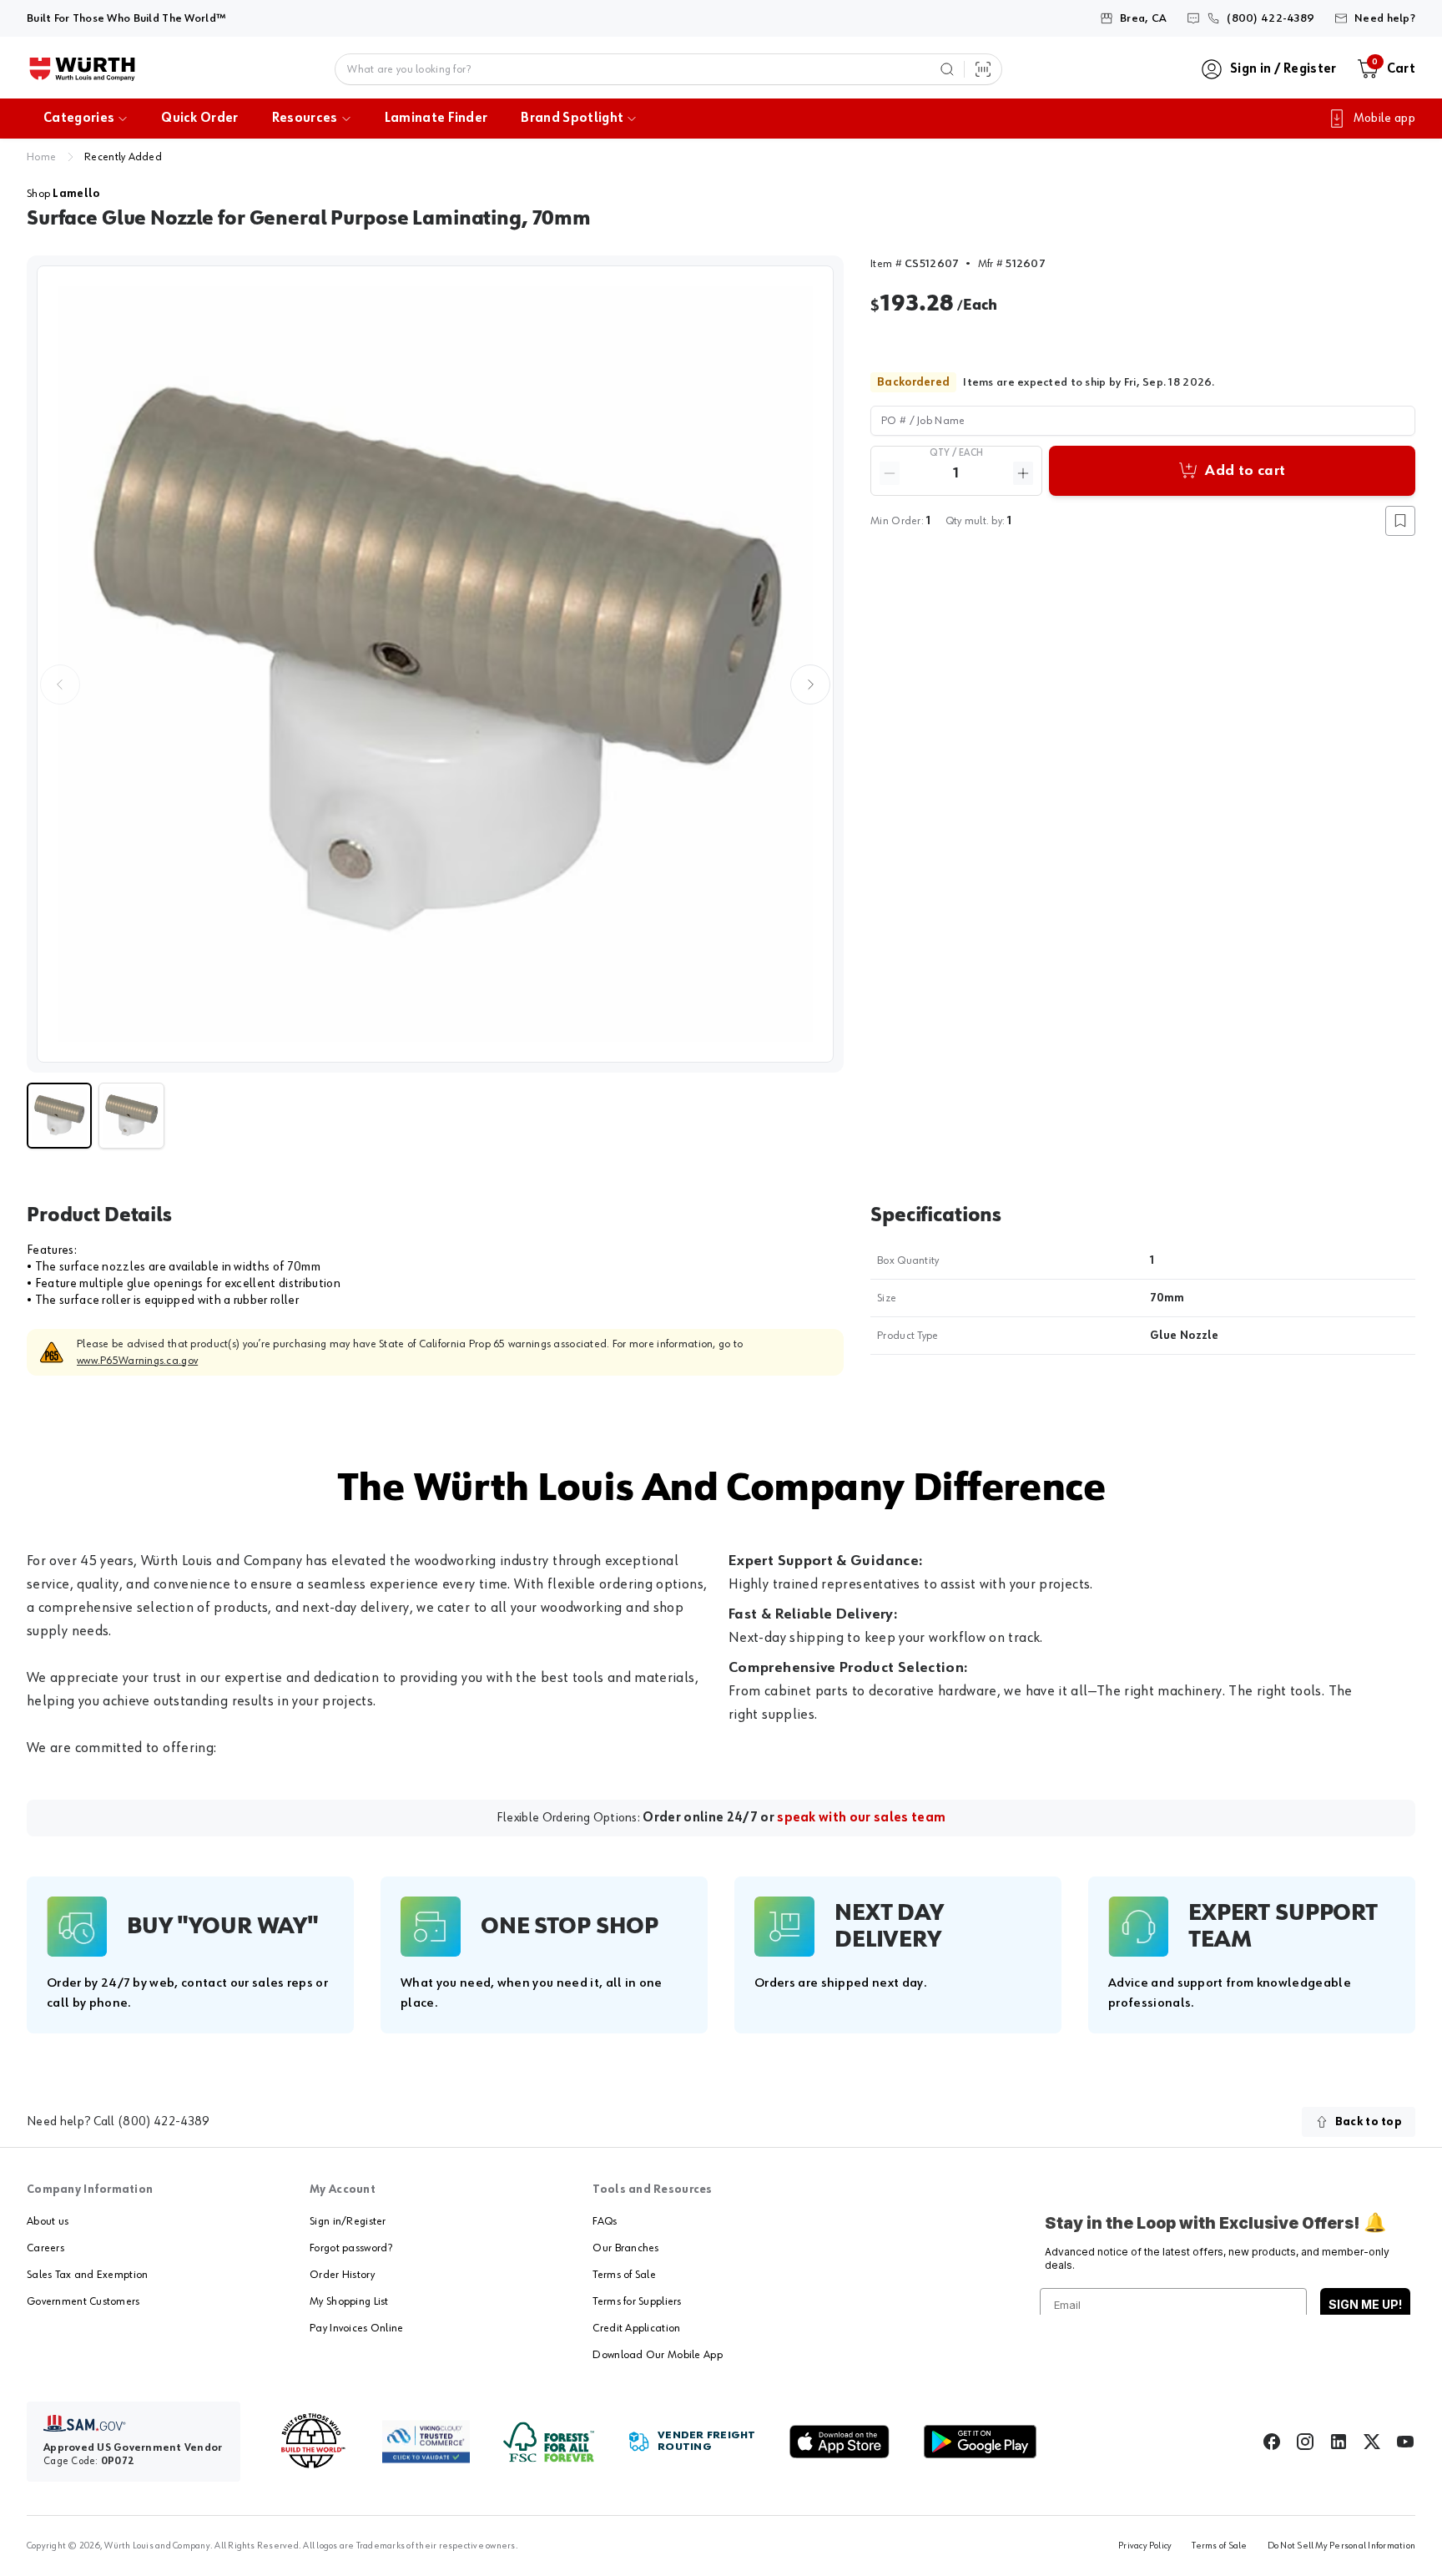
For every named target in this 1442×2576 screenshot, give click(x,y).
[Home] (82, 69)
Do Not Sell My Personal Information (1341, 2546)
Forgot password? (351, 2248)
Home (41, 157)
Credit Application (636, 2328)
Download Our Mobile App (657, 2355)
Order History (342, 2275)
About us (48, 2221)
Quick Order (200, 119)
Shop (63, 194)
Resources (305, 119)
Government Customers (83, 2301)
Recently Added (123, 157)
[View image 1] (435, 664)
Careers (45, 2248)
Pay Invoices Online (356, 2328)
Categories (79, 119)
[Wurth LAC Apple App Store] (839, 2442)
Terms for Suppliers (637, 2301)
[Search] (947, 69)
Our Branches (625, 2248)
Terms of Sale (624, 2275)
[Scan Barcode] (983, 69)
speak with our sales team (861, 1818)
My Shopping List (349, 2301)
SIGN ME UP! (1365, 2304)
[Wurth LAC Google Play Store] (980, 2442)
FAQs (605, 2221)
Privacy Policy (1145, 2546)
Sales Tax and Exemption (87, 2275)
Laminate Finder (436, 119)
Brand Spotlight (572, 119)
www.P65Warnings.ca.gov (137, 1361)
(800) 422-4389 (164, 2122)
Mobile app (1384, 119)
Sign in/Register (348, 2221)
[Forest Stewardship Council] (549, 2442)
